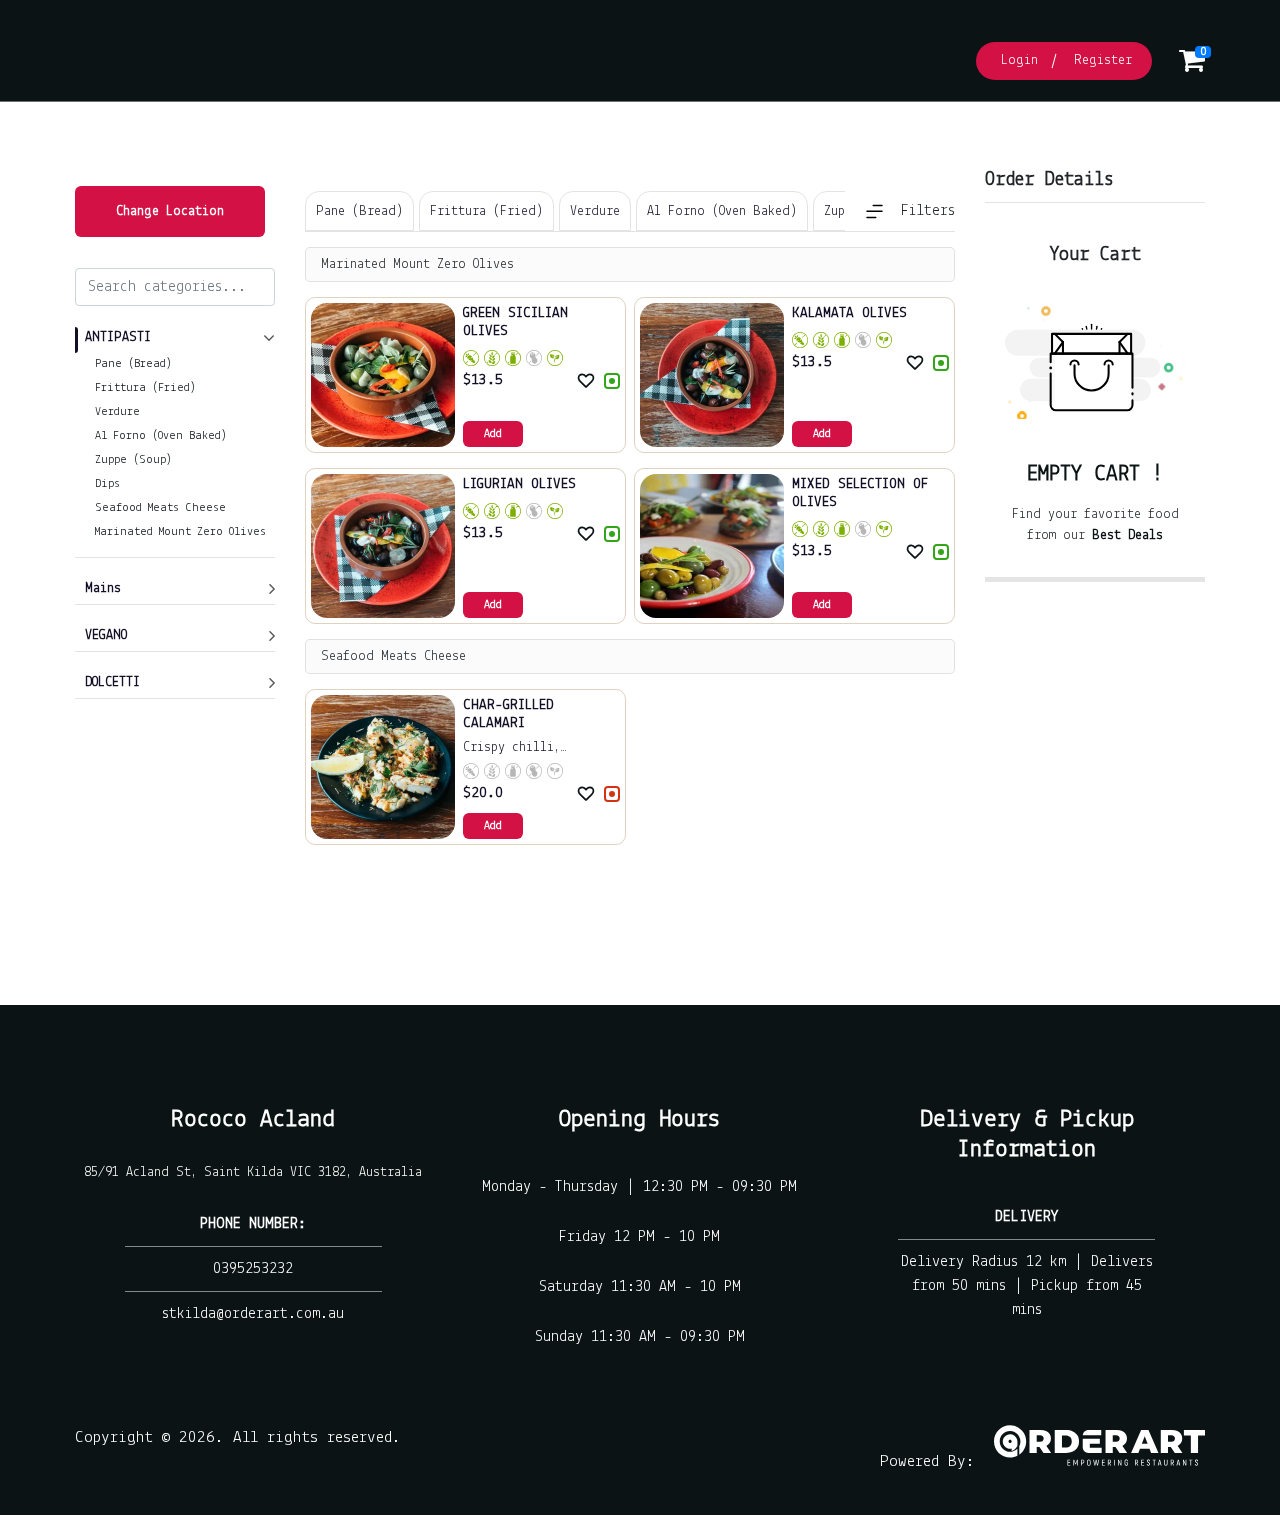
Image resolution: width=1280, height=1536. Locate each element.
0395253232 (253, 1269)
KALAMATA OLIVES (849, 313)
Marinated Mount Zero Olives (180, 532)
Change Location (170, 211)
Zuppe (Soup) (133, 460)
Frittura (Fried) (145, 388)
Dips (107, 484)
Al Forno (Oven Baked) (161, 436)
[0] (1192, 66)
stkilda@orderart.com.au (253, 1314)
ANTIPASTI (118, 337)
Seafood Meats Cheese (160, 508)
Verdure (117, 412)
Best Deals (1127, 535)
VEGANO (106, 635)
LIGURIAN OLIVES (519, 484)
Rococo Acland (253, 1119)
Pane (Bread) (133, 364)
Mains (103, 588)
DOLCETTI (112, 682)
